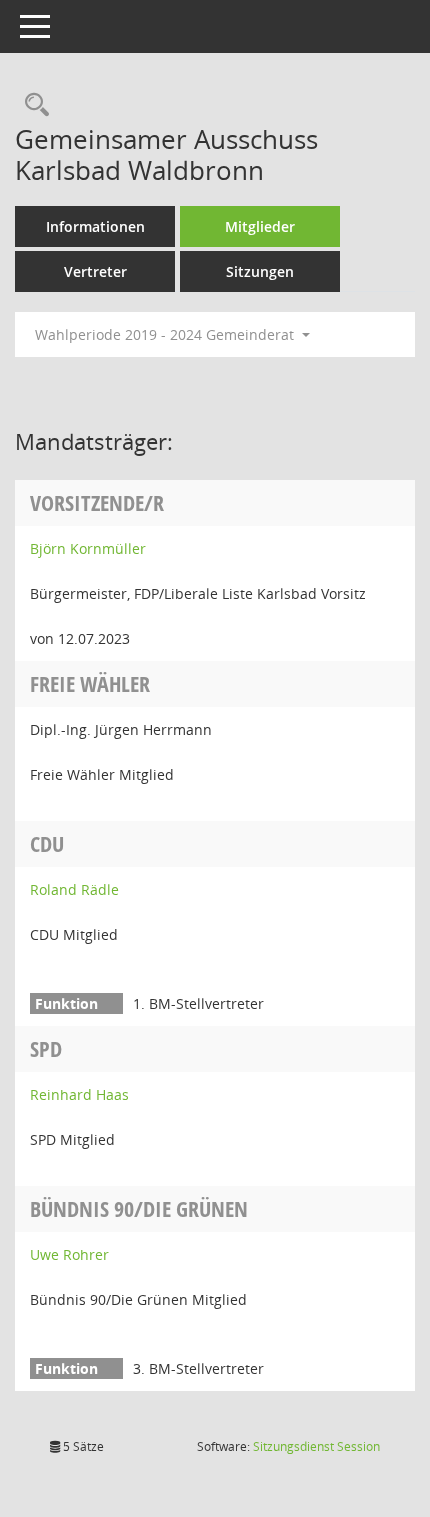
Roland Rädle (74, 889)
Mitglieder (260, 226)
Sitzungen (260, 271)
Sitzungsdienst (316, 1446)
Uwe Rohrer (69, 1254)
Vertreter (95, 271)
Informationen (95, 226)
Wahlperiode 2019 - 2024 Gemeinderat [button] (166, 334)
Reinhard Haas (79, 1094)
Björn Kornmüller (88, 548)
